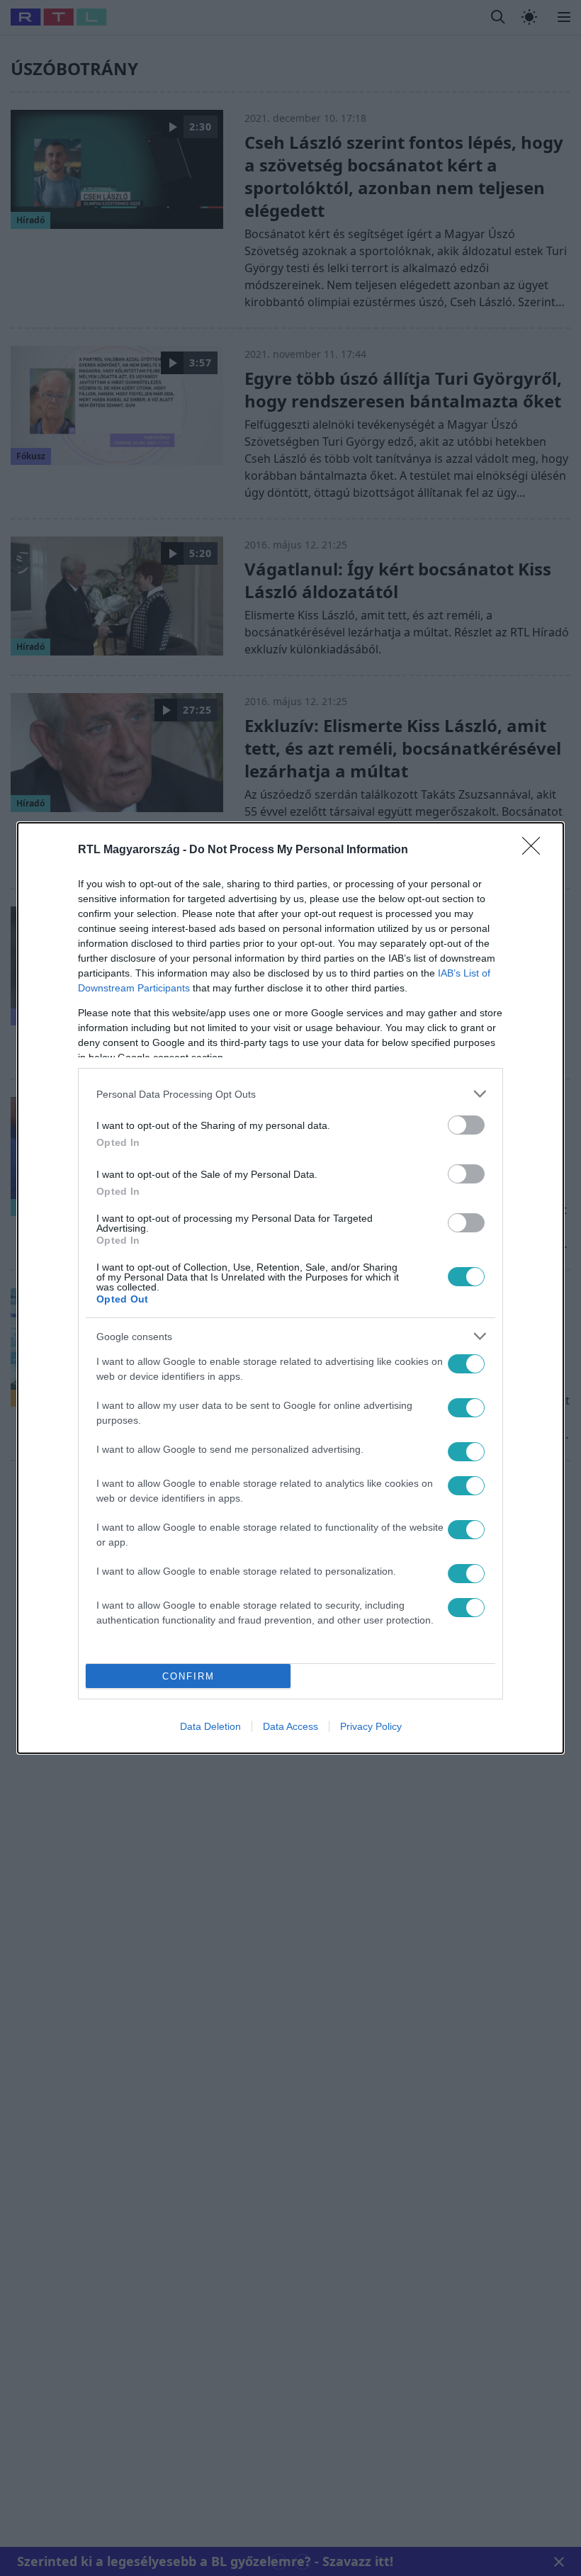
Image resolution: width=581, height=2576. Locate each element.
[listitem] (290, 1094)
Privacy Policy (371, 1726)
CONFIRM (188, 1676)
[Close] (536, 850)
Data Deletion (210, 1726)
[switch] (466, 1125)
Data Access (290, 1726)
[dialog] (290, 1288)
